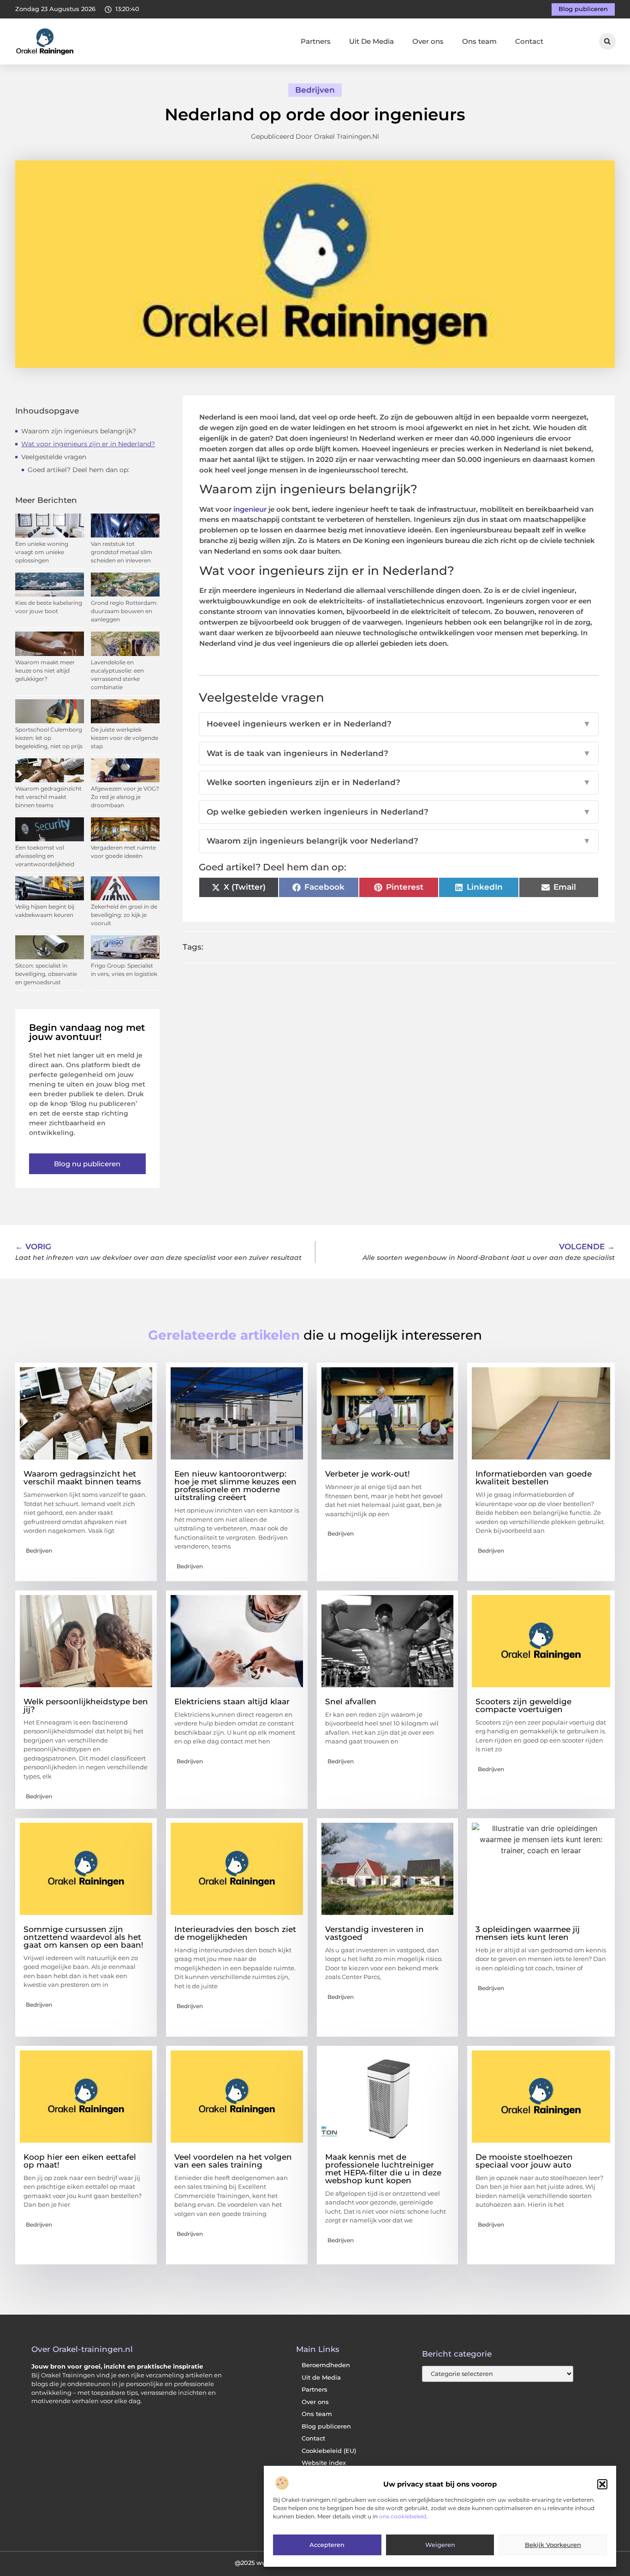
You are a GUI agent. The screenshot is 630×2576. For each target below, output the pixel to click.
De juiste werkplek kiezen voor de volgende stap (125, 738)
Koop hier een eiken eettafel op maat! (80, 2161)
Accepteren (327, 2545)
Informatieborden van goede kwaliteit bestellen (534, 1478)
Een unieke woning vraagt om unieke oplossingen (42, 552)
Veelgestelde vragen (54, 457)
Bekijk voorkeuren (553, 2545)
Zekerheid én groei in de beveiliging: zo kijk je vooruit (124, 915)
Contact (529, 41)
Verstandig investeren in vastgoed (374, 1933)
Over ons (428, 41)
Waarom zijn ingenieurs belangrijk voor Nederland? (399, 841)
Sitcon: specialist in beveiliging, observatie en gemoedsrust (46, 974)
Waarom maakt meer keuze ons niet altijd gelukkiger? (45, 671)
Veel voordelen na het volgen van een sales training (233, 2161)
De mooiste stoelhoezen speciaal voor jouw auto (524, 2161)
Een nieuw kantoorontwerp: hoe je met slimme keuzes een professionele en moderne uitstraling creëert (235, 1486)
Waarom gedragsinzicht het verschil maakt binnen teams (48, 797)
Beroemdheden (326, 2365)
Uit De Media (371, 41)
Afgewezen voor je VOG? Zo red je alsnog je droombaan (125, 797)
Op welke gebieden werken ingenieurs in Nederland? (399, 812)
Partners (316, 41)
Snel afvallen (351, 1702)
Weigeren (440, 2545)
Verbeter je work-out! (368, 1474)
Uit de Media (321, 2378)
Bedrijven (315, 90)
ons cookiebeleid (403, 2517)
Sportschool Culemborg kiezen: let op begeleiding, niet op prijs (49, 738)
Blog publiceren (326, 2426)
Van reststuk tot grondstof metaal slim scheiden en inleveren (122, 552)
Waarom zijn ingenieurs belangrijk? (79, 431)
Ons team (479, 41)
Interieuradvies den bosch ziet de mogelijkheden (235, 1933)
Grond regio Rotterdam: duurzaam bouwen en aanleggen (124, 611)
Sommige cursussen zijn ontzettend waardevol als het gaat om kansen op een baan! (83, 1937)
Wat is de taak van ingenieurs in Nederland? (399, 753)
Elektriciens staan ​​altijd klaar (232, 1702)
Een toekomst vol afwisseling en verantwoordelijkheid (45, 856)
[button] (602, 2484)
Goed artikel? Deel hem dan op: (78, 470)
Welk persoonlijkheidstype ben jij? (86, 1705)
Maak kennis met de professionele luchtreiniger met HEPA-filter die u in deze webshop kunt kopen (383, 2169)
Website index (324, 2463)
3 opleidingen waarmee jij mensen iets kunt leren (528, 1933)
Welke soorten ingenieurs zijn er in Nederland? (399, 782)
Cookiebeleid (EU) (329, 2451)
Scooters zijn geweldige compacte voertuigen (523, 1705)
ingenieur (250, 509)
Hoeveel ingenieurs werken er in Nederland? (399, 724)
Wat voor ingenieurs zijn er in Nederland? (88, 444)
